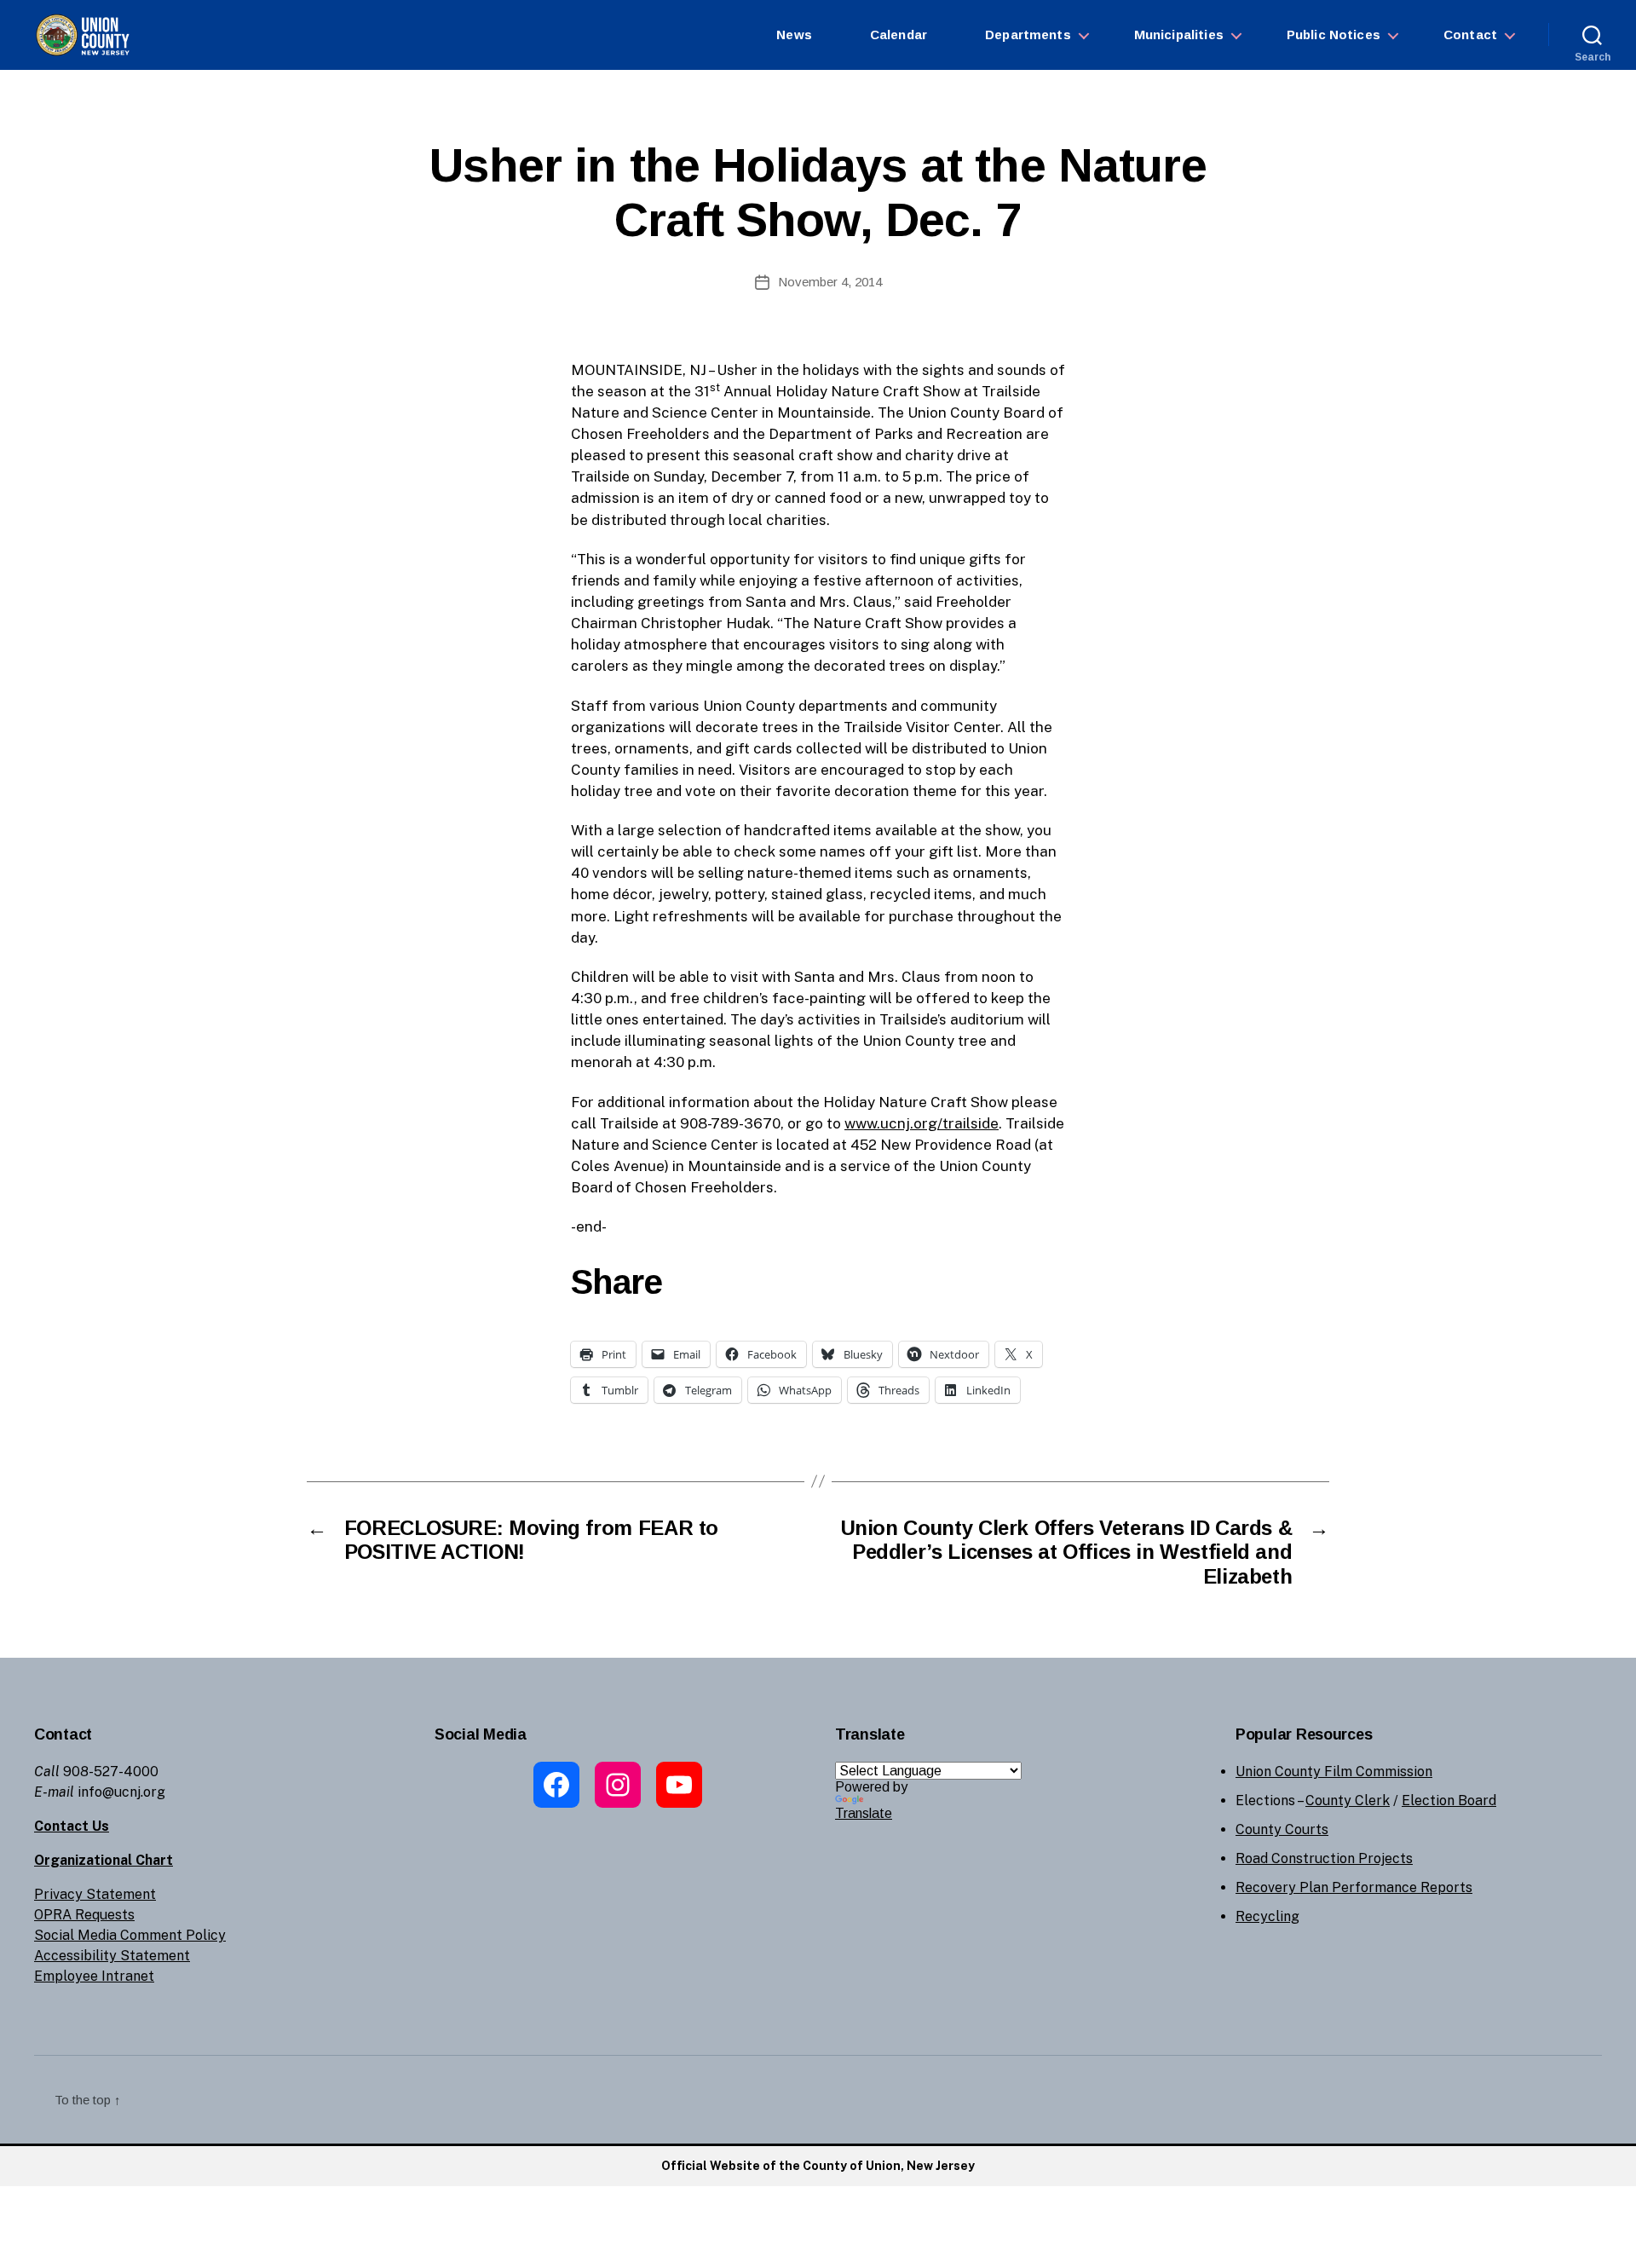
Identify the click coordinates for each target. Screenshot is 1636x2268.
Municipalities (1179, 35)
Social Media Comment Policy (130, 1935)
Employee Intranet (94, 1976)
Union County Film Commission (1334, 1772)
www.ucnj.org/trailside (922, 1123)
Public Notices (1334, 35)
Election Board (1449, 1801)
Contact (1470, 35)
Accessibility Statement (112, 1956)
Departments (1028, 35)
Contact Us (72, 1826)
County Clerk (1348, 1801)
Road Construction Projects (1324, 1858)
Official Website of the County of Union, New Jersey (818, 2166)
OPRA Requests (84, 1915)
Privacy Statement (95, 1894)
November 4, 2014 (830, 282)
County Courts (1282, 1829)
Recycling (1267, 1916)
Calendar (899, 35)
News (794, 35)
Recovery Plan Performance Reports (1354, 1887)
